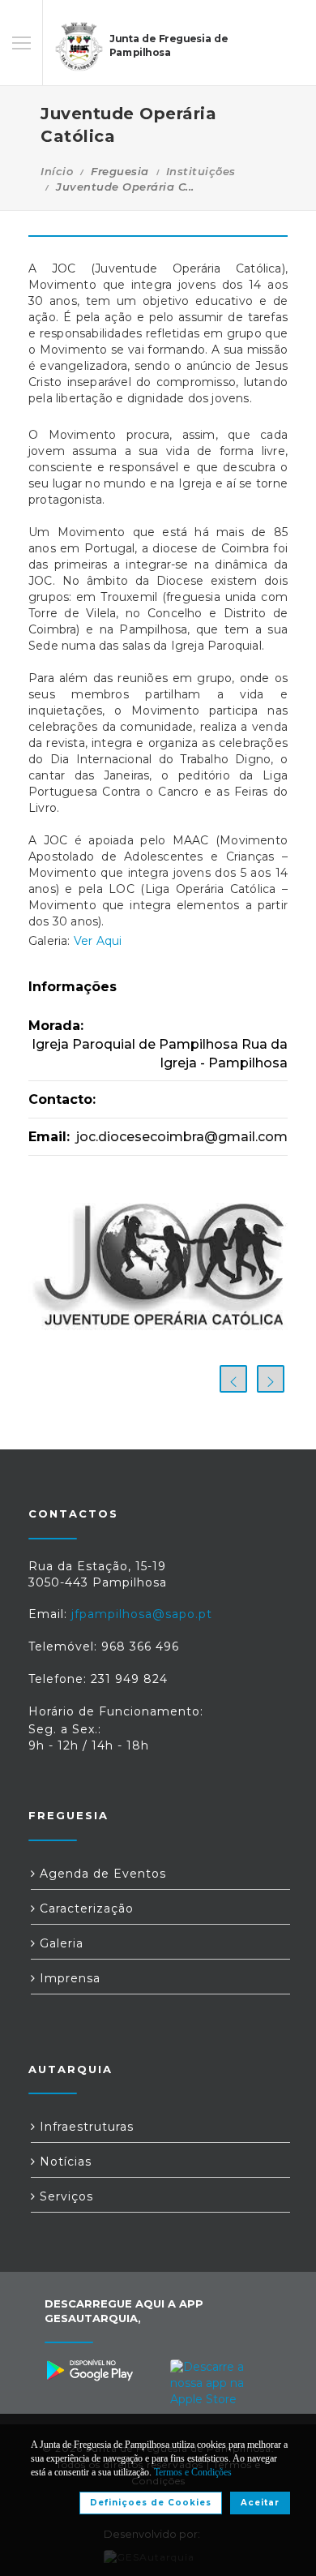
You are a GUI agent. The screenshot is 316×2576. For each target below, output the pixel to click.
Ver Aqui (98, 941)
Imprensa (68, 1978)
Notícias (64, 2162)
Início (57, 171)
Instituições (201, 171)
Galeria (60, 1943)
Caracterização (85, 1908)
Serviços (64, 2196)
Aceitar (260, 2503)
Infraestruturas (85, 2127)
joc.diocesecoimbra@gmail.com (182, 1137)
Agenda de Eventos (101, 1874)
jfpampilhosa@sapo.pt (142, 1614)
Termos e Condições (193, 2472)
